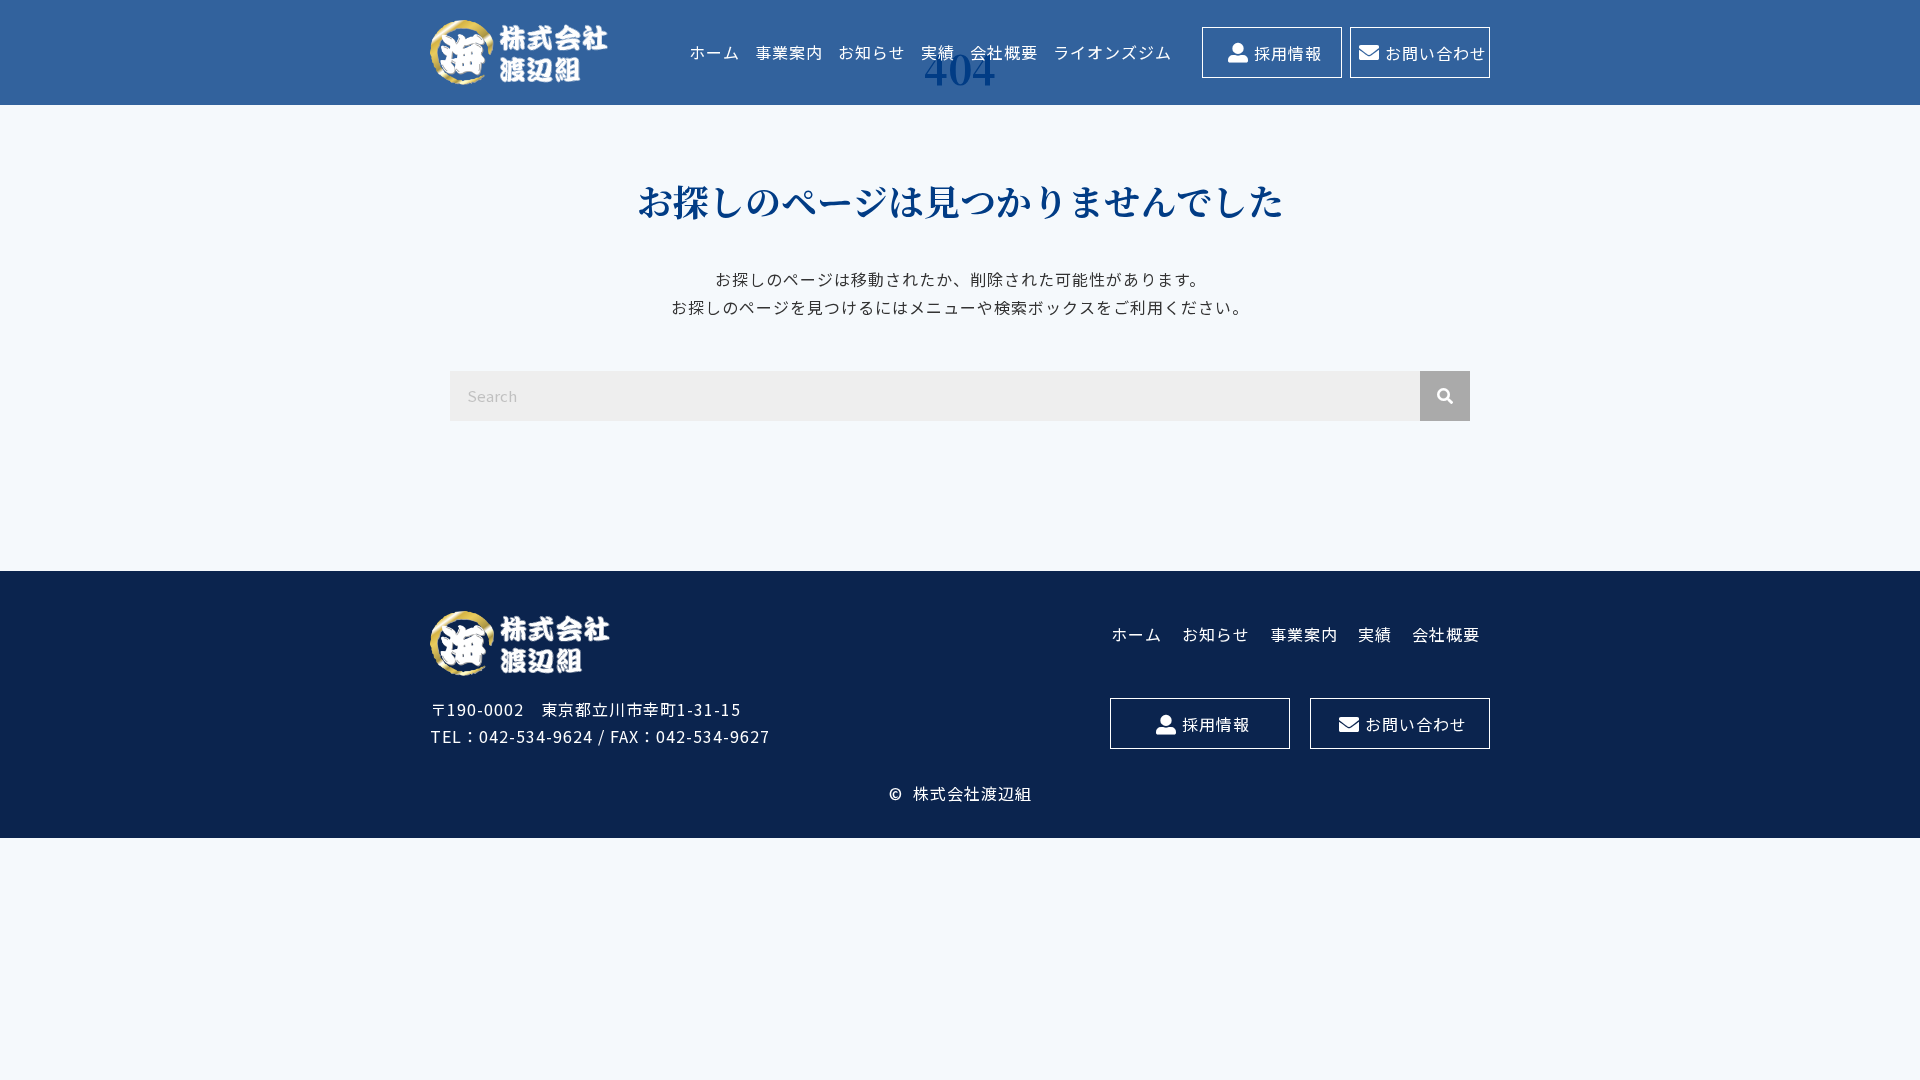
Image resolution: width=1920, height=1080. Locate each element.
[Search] (1445, 396)
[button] (1272, 52)
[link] (715, 52)
